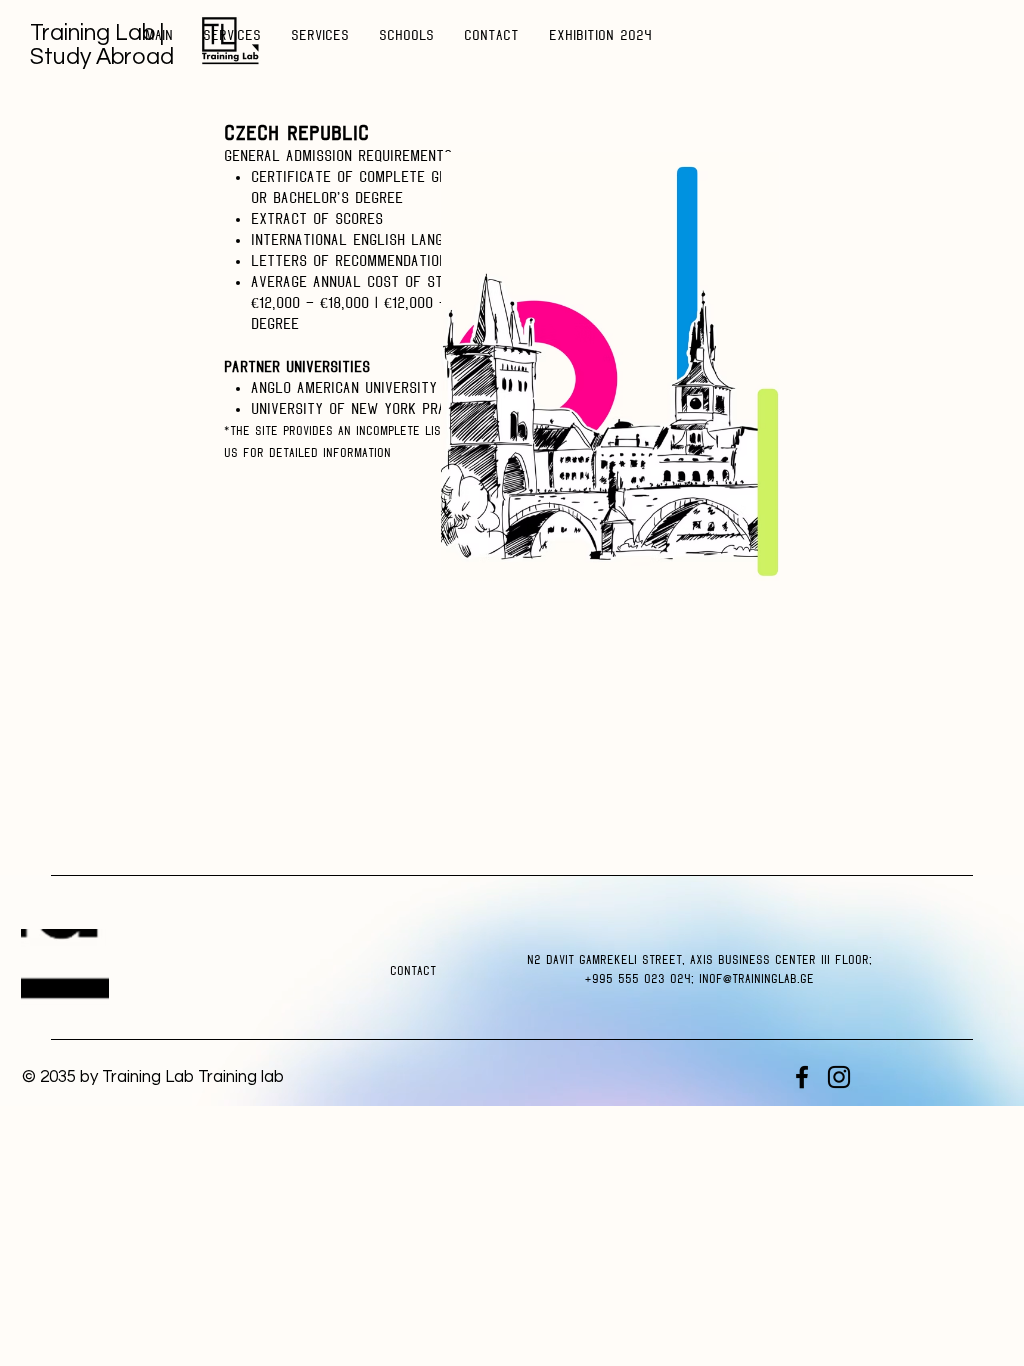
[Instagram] (839, 1077)
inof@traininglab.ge (756, 979)
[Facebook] (802, 1077)
